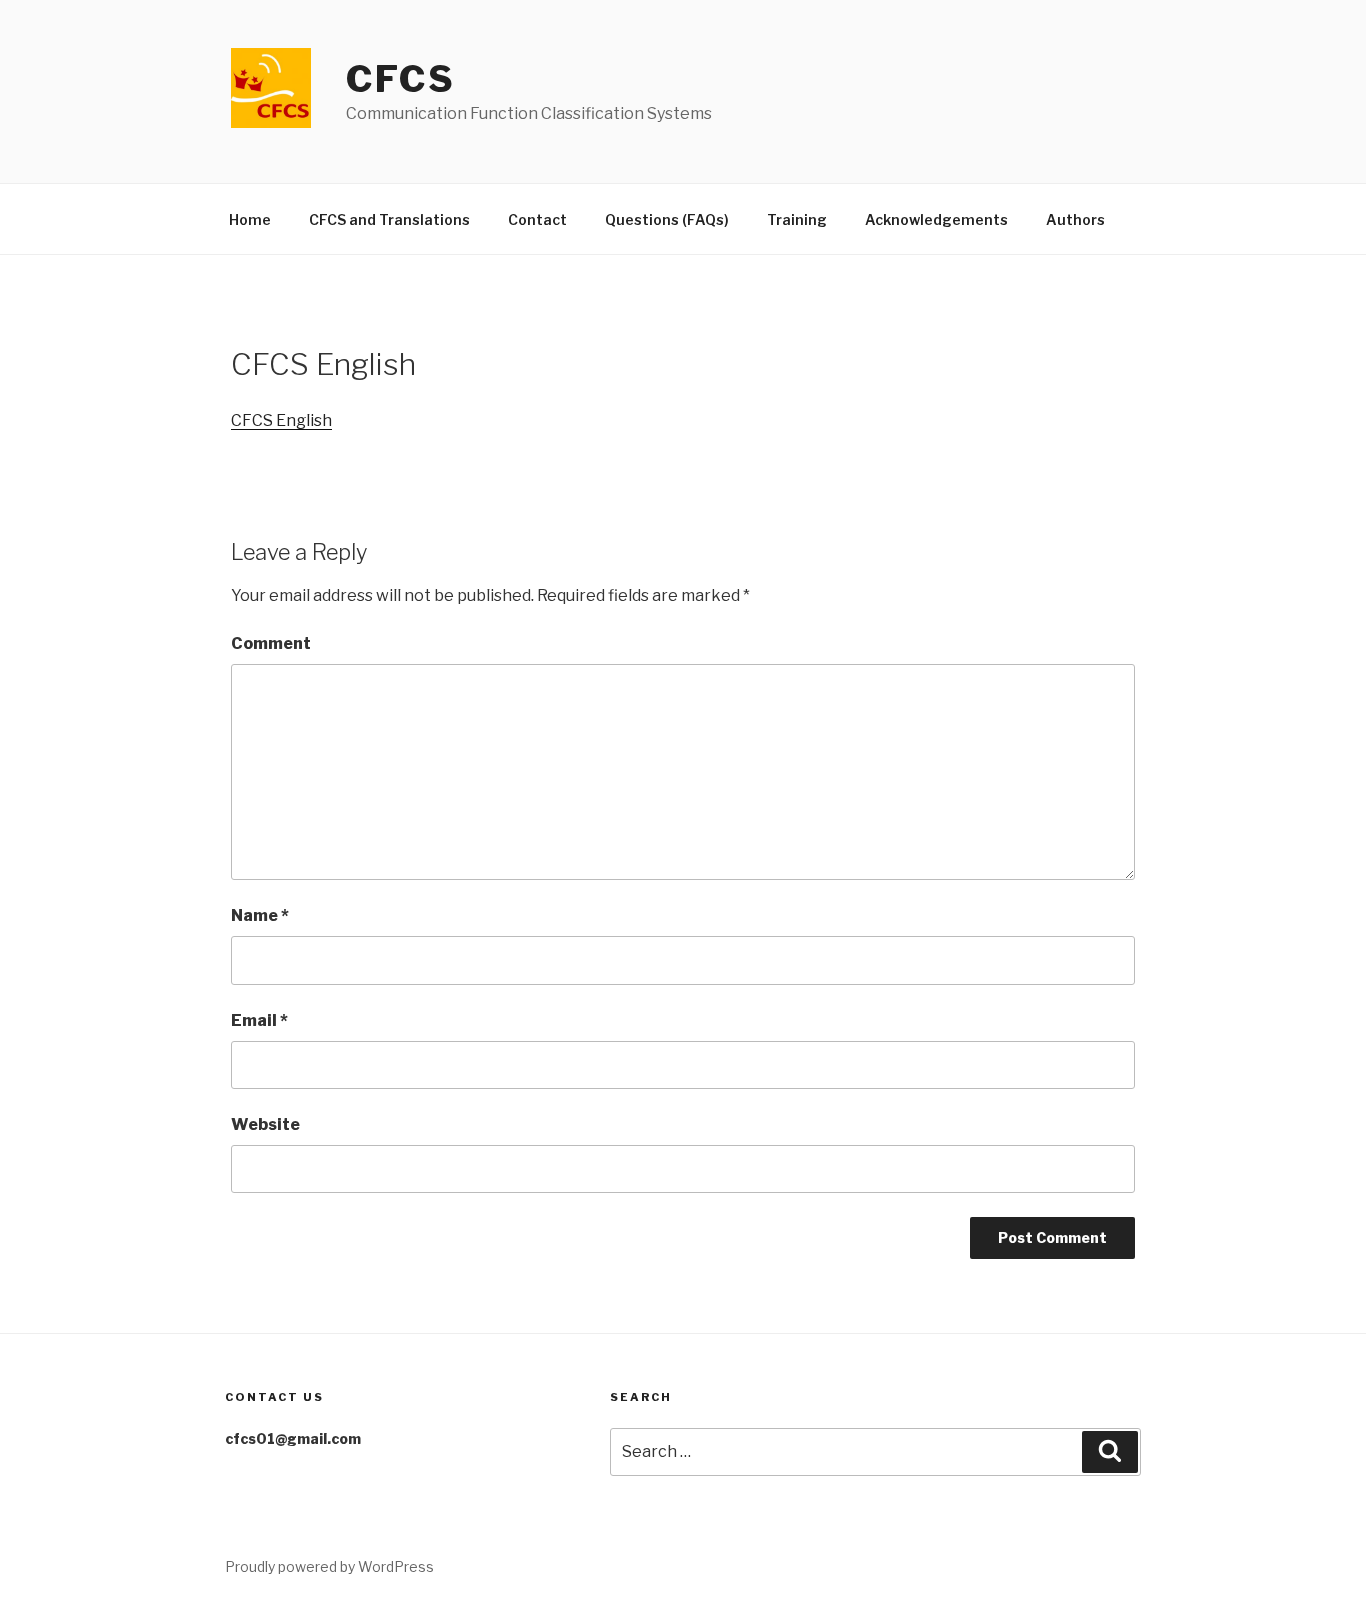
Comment (271, 643)
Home (250, 219)
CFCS (401, 79)
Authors (1075, 219)
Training (797, 219)
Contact (537, 219)
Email (259, 1020)
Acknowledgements (936, 219)
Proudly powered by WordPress (329, 1566)
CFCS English (281, 420)
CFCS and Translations (389, 219)
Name (260, 915)
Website (265, 1124)
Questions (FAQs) (667, 219)
